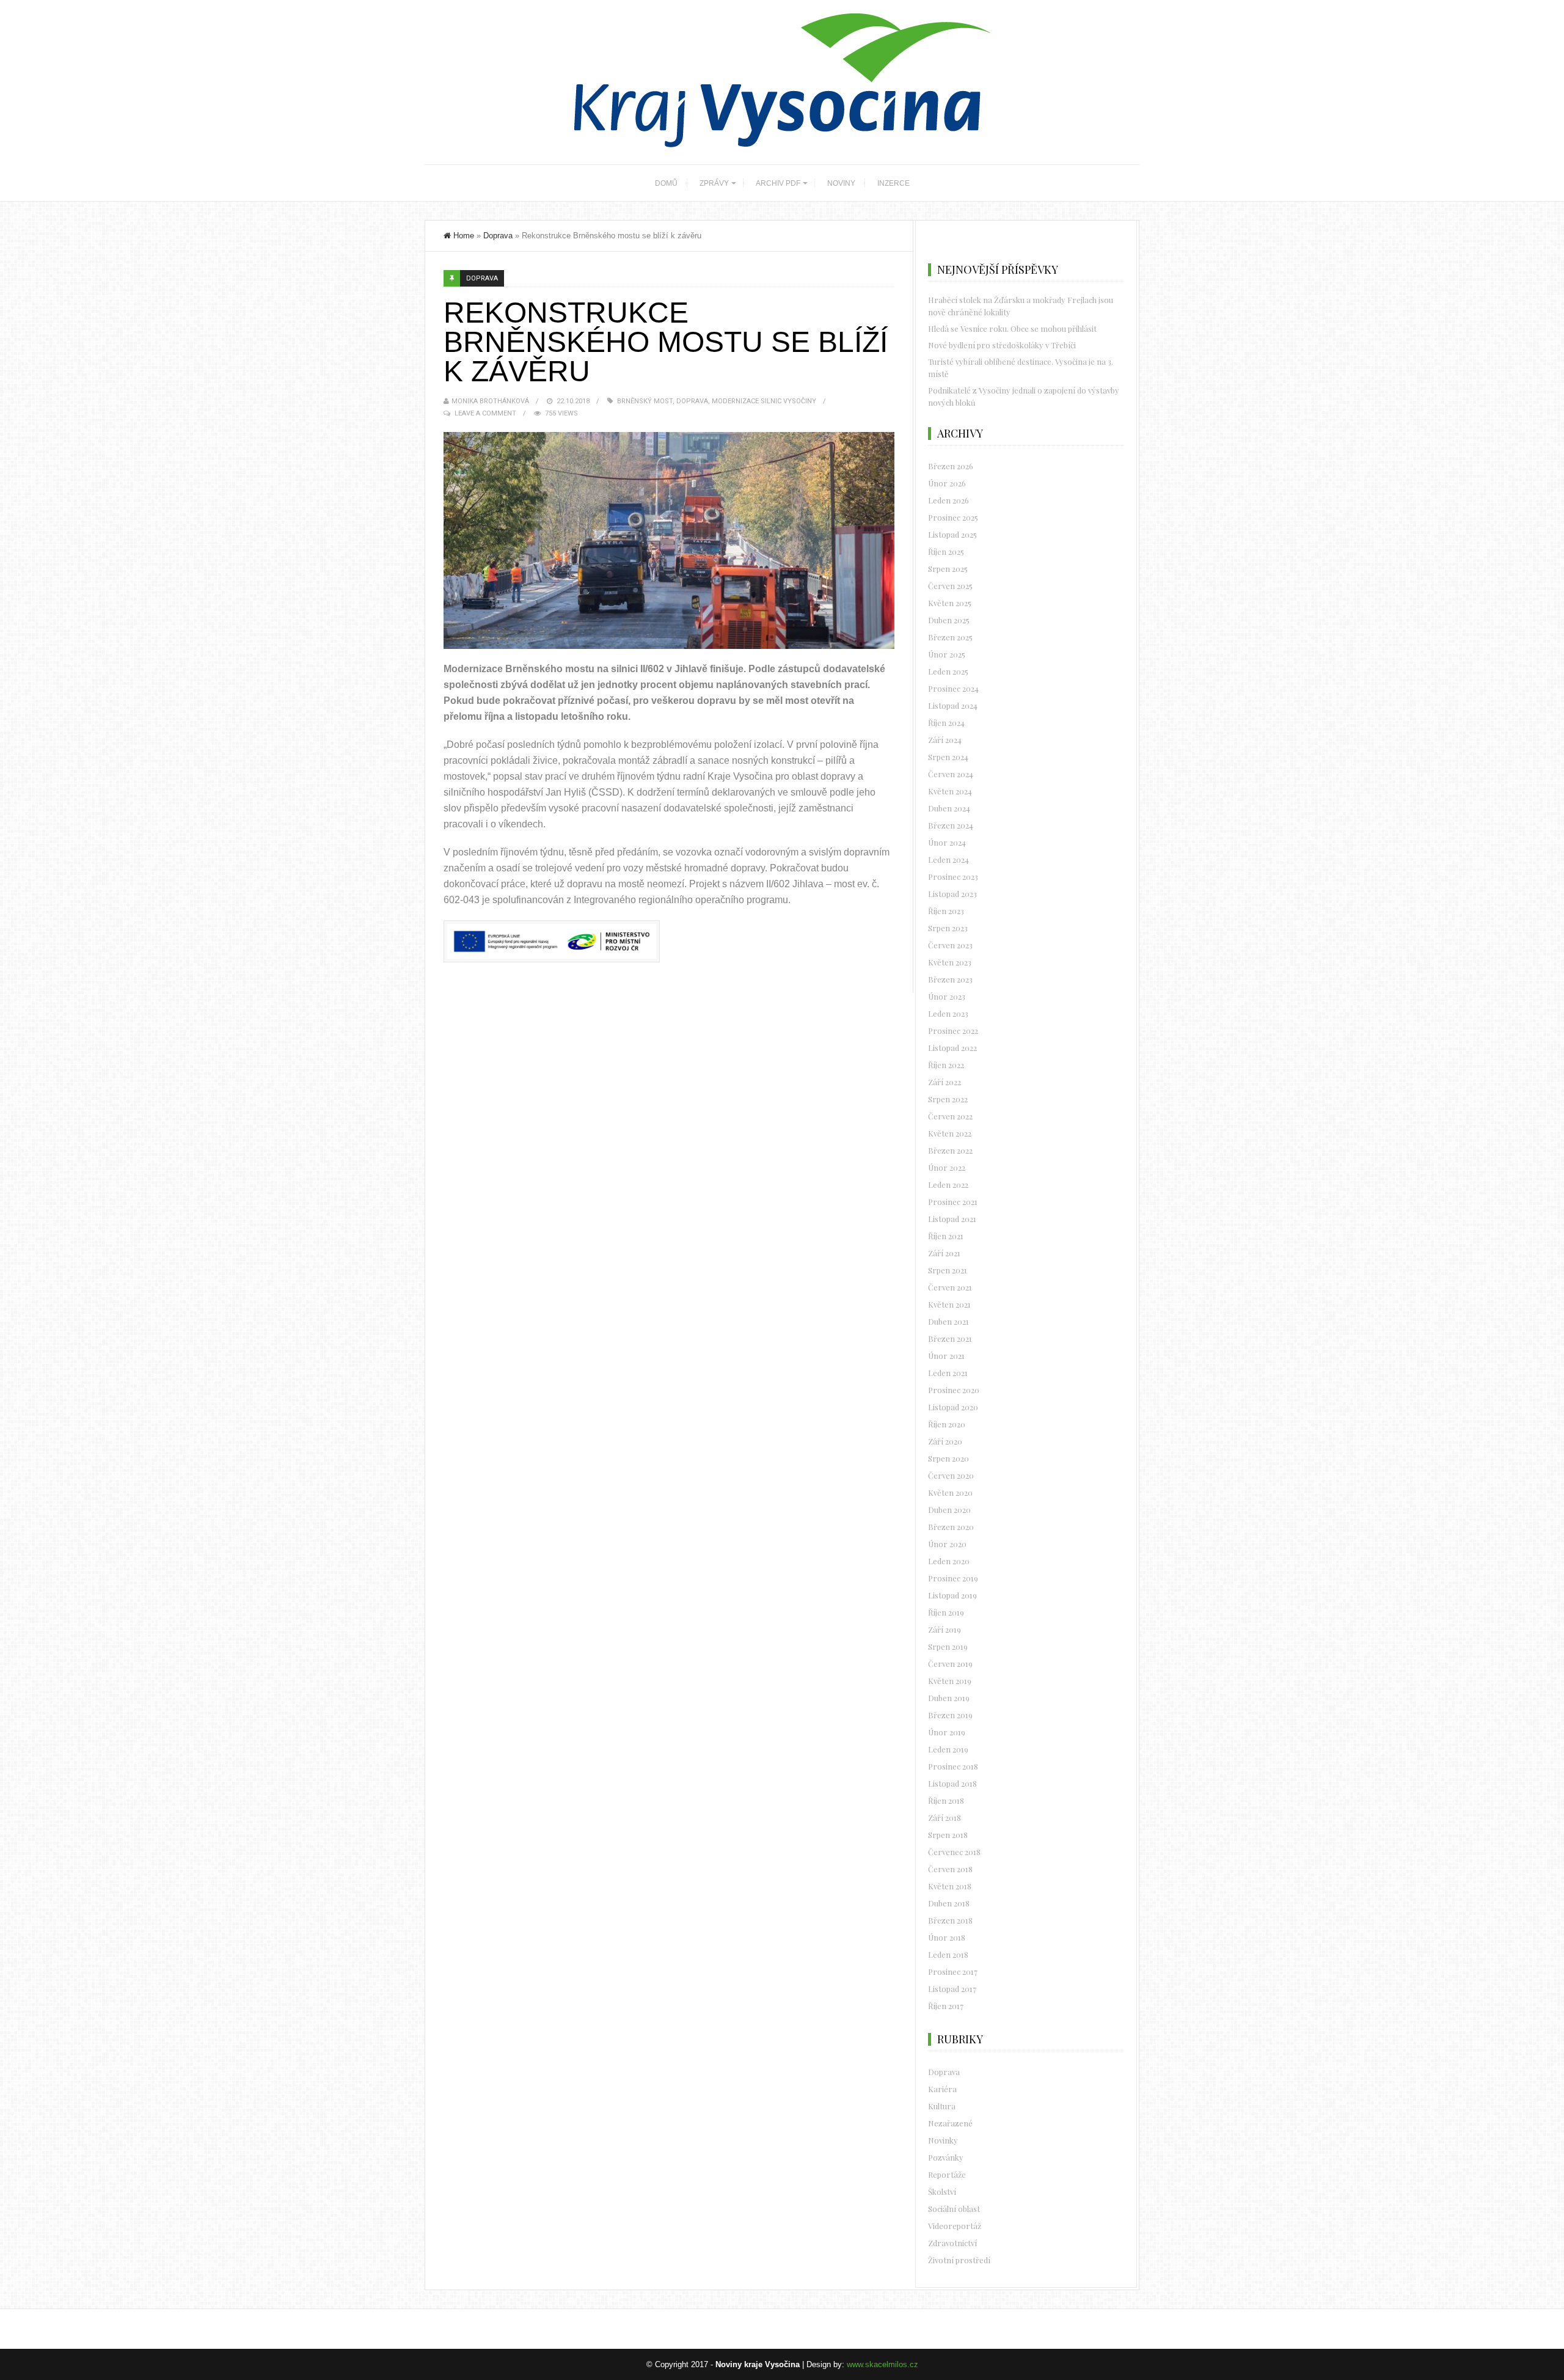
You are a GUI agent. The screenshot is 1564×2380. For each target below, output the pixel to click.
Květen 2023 (950, 962)
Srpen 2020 (948, 1458)
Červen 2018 (950, 1869)
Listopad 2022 (952, 1048)
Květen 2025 (950, 603)
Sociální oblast (954, 2209)
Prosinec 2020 (954, 1390)
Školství (942, 2191)
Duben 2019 (949, 1698)
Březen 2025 (950, 637)
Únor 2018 (947, 1937)
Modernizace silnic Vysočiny (764, 401)
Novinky (943, 2140)
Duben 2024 (949, 808)
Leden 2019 (948, 1749)
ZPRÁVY (714, 183)
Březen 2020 (951, 1527)
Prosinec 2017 (953, 1972)
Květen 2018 (950, 1886)
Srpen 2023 (948, 928)
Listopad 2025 (952, 534)
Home (464, 236)
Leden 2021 (948, 1373)
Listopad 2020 (953, 1407)
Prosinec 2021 (953, 1202)
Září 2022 (945, 1082)
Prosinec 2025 (953, 517)
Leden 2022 (948, 1185)
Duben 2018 (949, 1903)
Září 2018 (945, 1818)
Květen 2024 (950, 791)
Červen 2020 (951, 1475)
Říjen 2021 (946, 1236)
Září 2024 (945, 740)
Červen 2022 (950, 1116)
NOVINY (841, 183)
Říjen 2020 (947, 1424)
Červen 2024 (951, 774)
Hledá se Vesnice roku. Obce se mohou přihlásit (1012, 328)
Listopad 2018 (952, 1783)
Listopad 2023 (952, 894)
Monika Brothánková (490, 401)
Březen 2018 (950, 1920)
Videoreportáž (955, 2226)
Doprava (498, 236)
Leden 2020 (949, 1561)
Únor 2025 (947, 654)
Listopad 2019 (952, 1595)
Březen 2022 (950, 1150)
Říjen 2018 (946, 1800)
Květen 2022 (950, 1133)
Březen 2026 (951, 466)
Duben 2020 (949, 1510)
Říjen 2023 (946, 911)
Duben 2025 (949, 620)
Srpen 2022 (948, 1099)
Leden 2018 (948, 1954)
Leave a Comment (485, 413)
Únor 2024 (947, 842)
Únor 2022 (947, 1167)
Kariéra (942, 2089)
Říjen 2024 (946, 723)
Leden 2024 (948, 859)
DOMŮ (666, 183)
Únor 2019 (947, 1732)
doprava (692, 401)
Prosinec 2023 (953, 877)
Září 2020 (945, 1441)
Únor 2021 (946, 1356)
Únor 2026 (947, 483)
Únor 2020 (947, 1544)
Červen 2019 (950, 1664)
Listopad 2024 (953, 705)
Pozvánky (946, 2157)
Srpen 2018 (948, 1835)
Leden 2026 (948, 500)
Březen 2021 (950, 1338)
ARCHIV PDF (778, 183)
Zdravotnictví (952, 2243)
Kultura (942, 2106)
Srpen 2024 (948, 757)
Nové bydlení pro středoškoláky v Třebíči (1002, 345)
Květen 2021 (949, 1304)
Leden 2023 (948, 1013)
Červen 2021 (950, 1287)
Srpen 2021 (948, 1270)
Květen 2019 (950, 1681)
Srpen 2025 (948, 569)
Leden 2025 (948, 671)
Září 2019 (945, 1629)
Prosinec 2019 (953, 1578)
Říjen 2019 (946, 1612)
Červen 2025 (950, 586)
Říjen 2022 (946, 1065)
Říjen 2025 (946, 551)
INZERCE (893, 183)
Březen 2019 (950, 1715)
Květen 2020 (950, 1492)
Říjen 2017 (946, 2006)
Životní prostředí (959, 2260)
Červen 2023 (950, 945)
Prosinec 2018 (953, 1766)
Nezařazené (950, 2123)
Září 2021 (944, 1253)
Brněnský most (645, 401)
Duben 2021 (948, 1321)
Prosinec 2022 (953, 1031)
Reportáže (947, 2174)
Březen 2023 (950, 979)
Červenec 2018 (954, 1852)
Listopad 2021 (952, 1219)
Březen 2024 (951, 825)
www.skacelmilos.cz (882, 2364)
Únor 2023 (947, 996)
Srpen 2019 (948, 1646)
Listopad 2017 (952, 1989)
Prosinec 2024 (953, 688)
